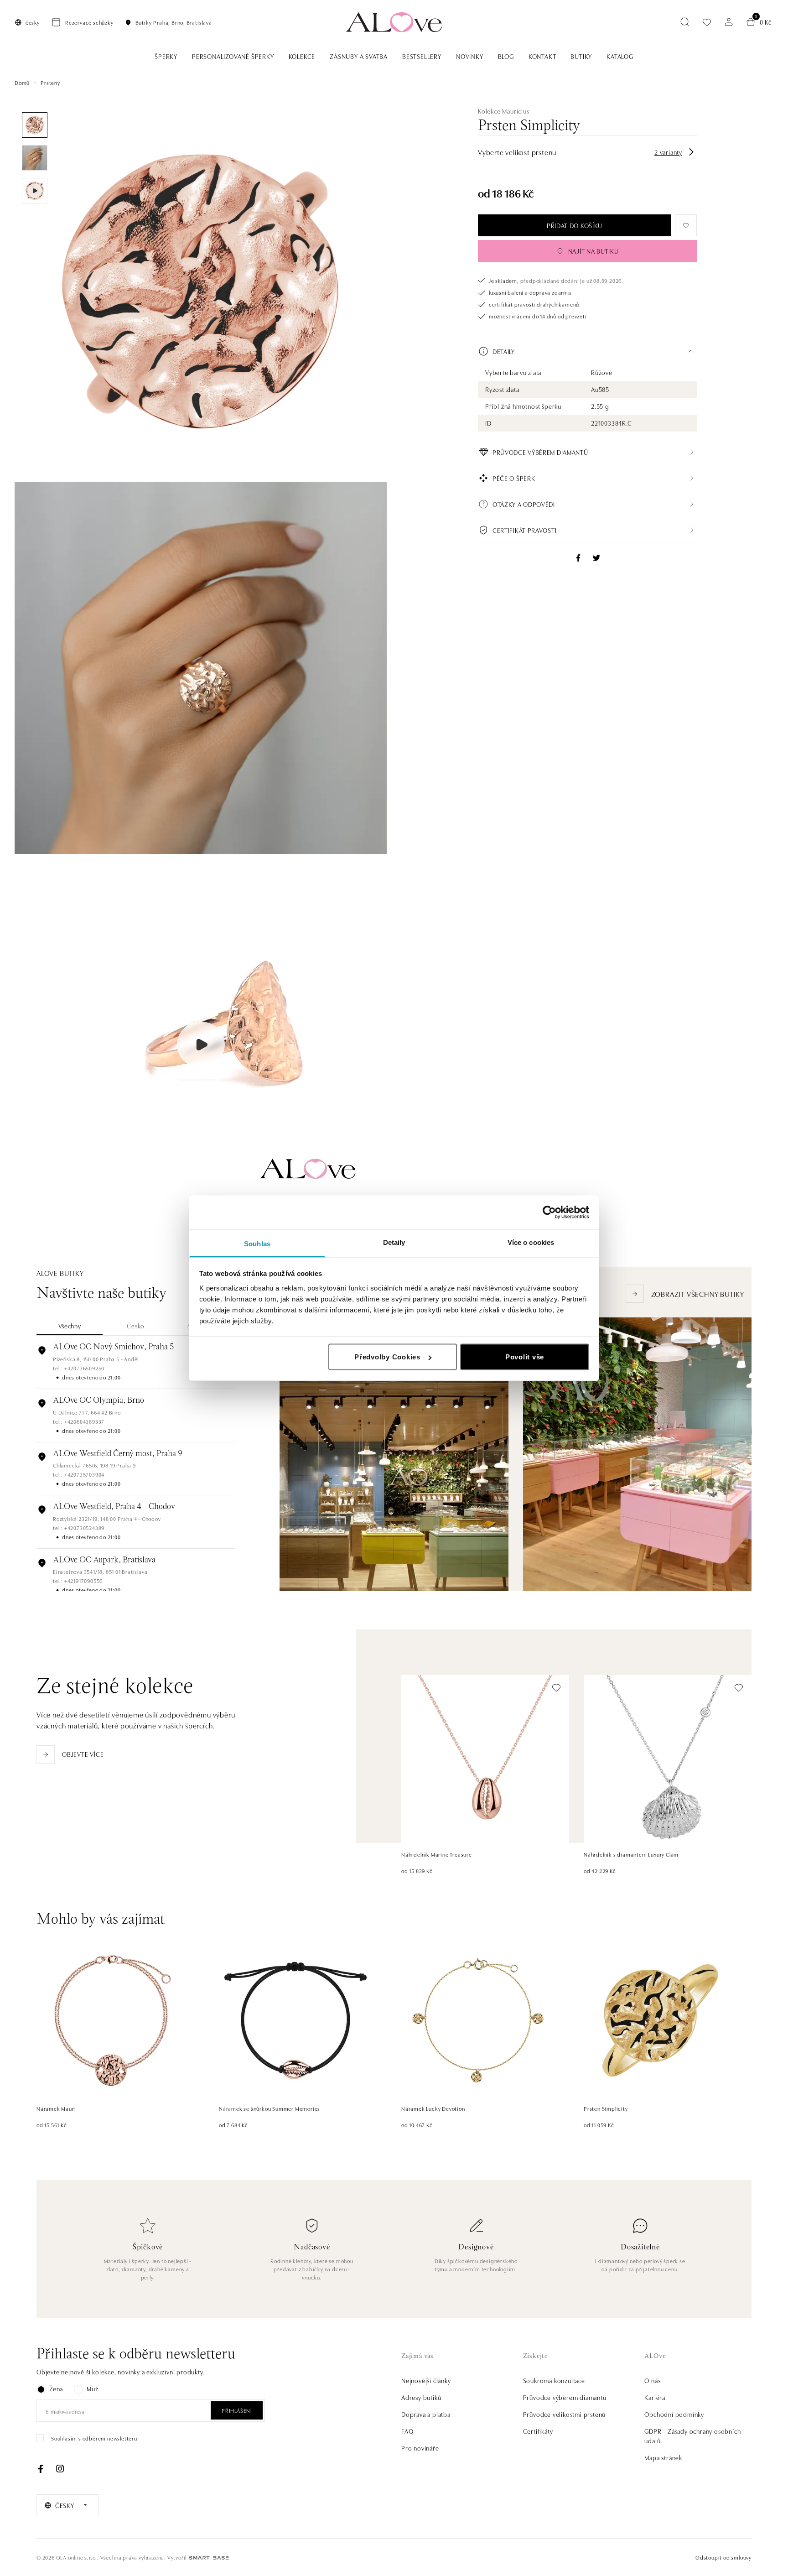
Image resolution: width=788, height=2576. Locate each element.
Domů (22, 82)
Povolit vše (525, 1357)
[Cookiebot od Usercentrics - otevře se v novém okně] (549, 1213)
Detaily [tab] (394, 1242)
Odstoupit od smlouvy (723, 2557)
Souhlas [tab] (257, 1243)
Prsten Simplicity (606, 2108)
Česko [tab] (136, 1326)
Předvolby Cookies (387, 1357)
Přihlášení (237, 2410)
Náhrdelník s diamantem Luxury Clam (631, 1854)
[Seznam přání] (707, 22)
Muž (92, 2389)
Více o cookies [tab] (531, 1242)
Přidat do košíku (575, 225)
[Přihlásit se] (729, 22)
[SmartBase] (209, 2558)
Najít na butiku (594, 251)
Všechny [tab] (70, 1326)
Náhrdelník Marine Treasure (437, 1854)
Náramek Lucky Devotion (433, 2108)
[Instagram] (60, 2469)
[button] (587, 351)
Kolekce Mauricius (504, 111)
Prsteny (50, 82)
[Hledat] (685, 22)
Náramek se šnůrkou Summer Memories (270, 2108)
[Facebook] (41, 2469)
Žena (56, 2389)
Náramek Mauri (56, 2108)
